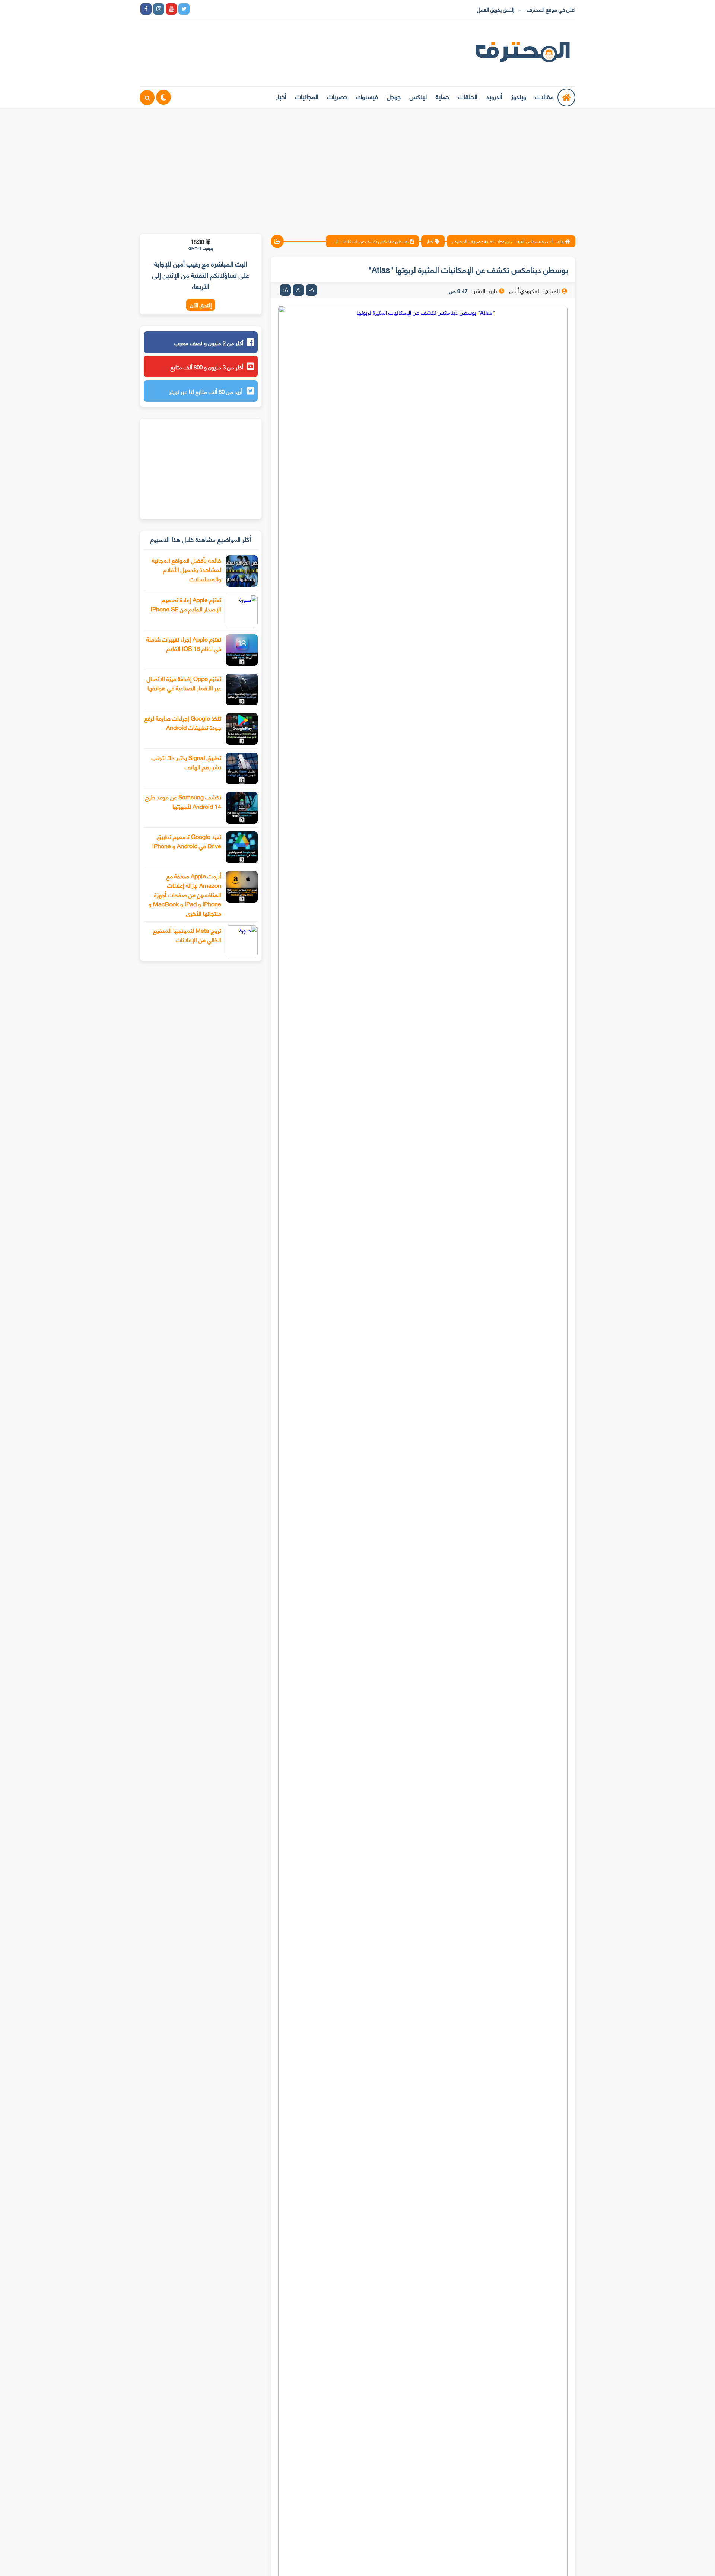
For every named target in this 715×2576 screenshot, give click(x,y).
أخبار (281, 96)
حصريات (337, 96)
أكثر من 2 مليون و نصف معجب (209, 343)
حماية (442, 96)
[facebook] (146, 9)
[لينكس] (209, 9)
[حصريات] (247, 9)
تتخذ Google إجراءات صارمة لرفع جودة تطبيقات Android (183, 722)
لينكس (418, 96)
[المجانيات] (260, 9)
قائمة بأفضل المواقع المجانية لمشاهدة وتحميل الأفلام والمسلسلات (187, 569)
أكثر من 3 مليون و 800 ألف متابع (207, 367)
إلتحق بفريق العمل (496, 9)
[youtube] (171, 9)
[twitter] (184, 9)
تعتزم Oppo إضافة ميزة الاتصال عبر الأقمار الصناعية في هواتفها (184, 683)
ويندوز (519, 96)
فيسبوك (367, 96)
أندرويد (494, 96)
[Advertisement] (357, 166)
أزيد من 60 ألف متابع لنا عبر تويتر (206, 391)
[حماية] (197, 9)
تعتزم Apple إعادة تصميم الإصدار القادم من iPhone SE (186, 604)
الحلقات (468, 96)
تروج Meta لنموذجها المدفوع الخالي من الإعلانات (187, 935)
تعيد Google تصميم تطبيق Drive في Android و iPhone (187, 841)
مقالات (544, 96)
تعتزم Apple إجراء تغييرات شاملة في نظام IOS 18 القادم (184, 643)
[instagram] (159, 9)
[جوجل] (222, 9)
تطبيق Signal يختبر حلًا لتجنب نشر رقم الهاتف (186, 762)
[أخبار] (273, 9)
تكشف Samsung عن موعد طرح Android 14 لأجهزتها (183, 801)
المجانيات (307, 96)
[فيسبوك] (235, 9)
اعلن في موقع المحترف (551, 9)
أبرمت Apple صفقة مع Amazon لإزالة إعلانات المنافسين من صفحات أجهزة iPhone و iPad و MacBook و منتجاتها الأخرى (185, 894)
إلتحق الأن (201, 305)
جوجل (394, 96)
